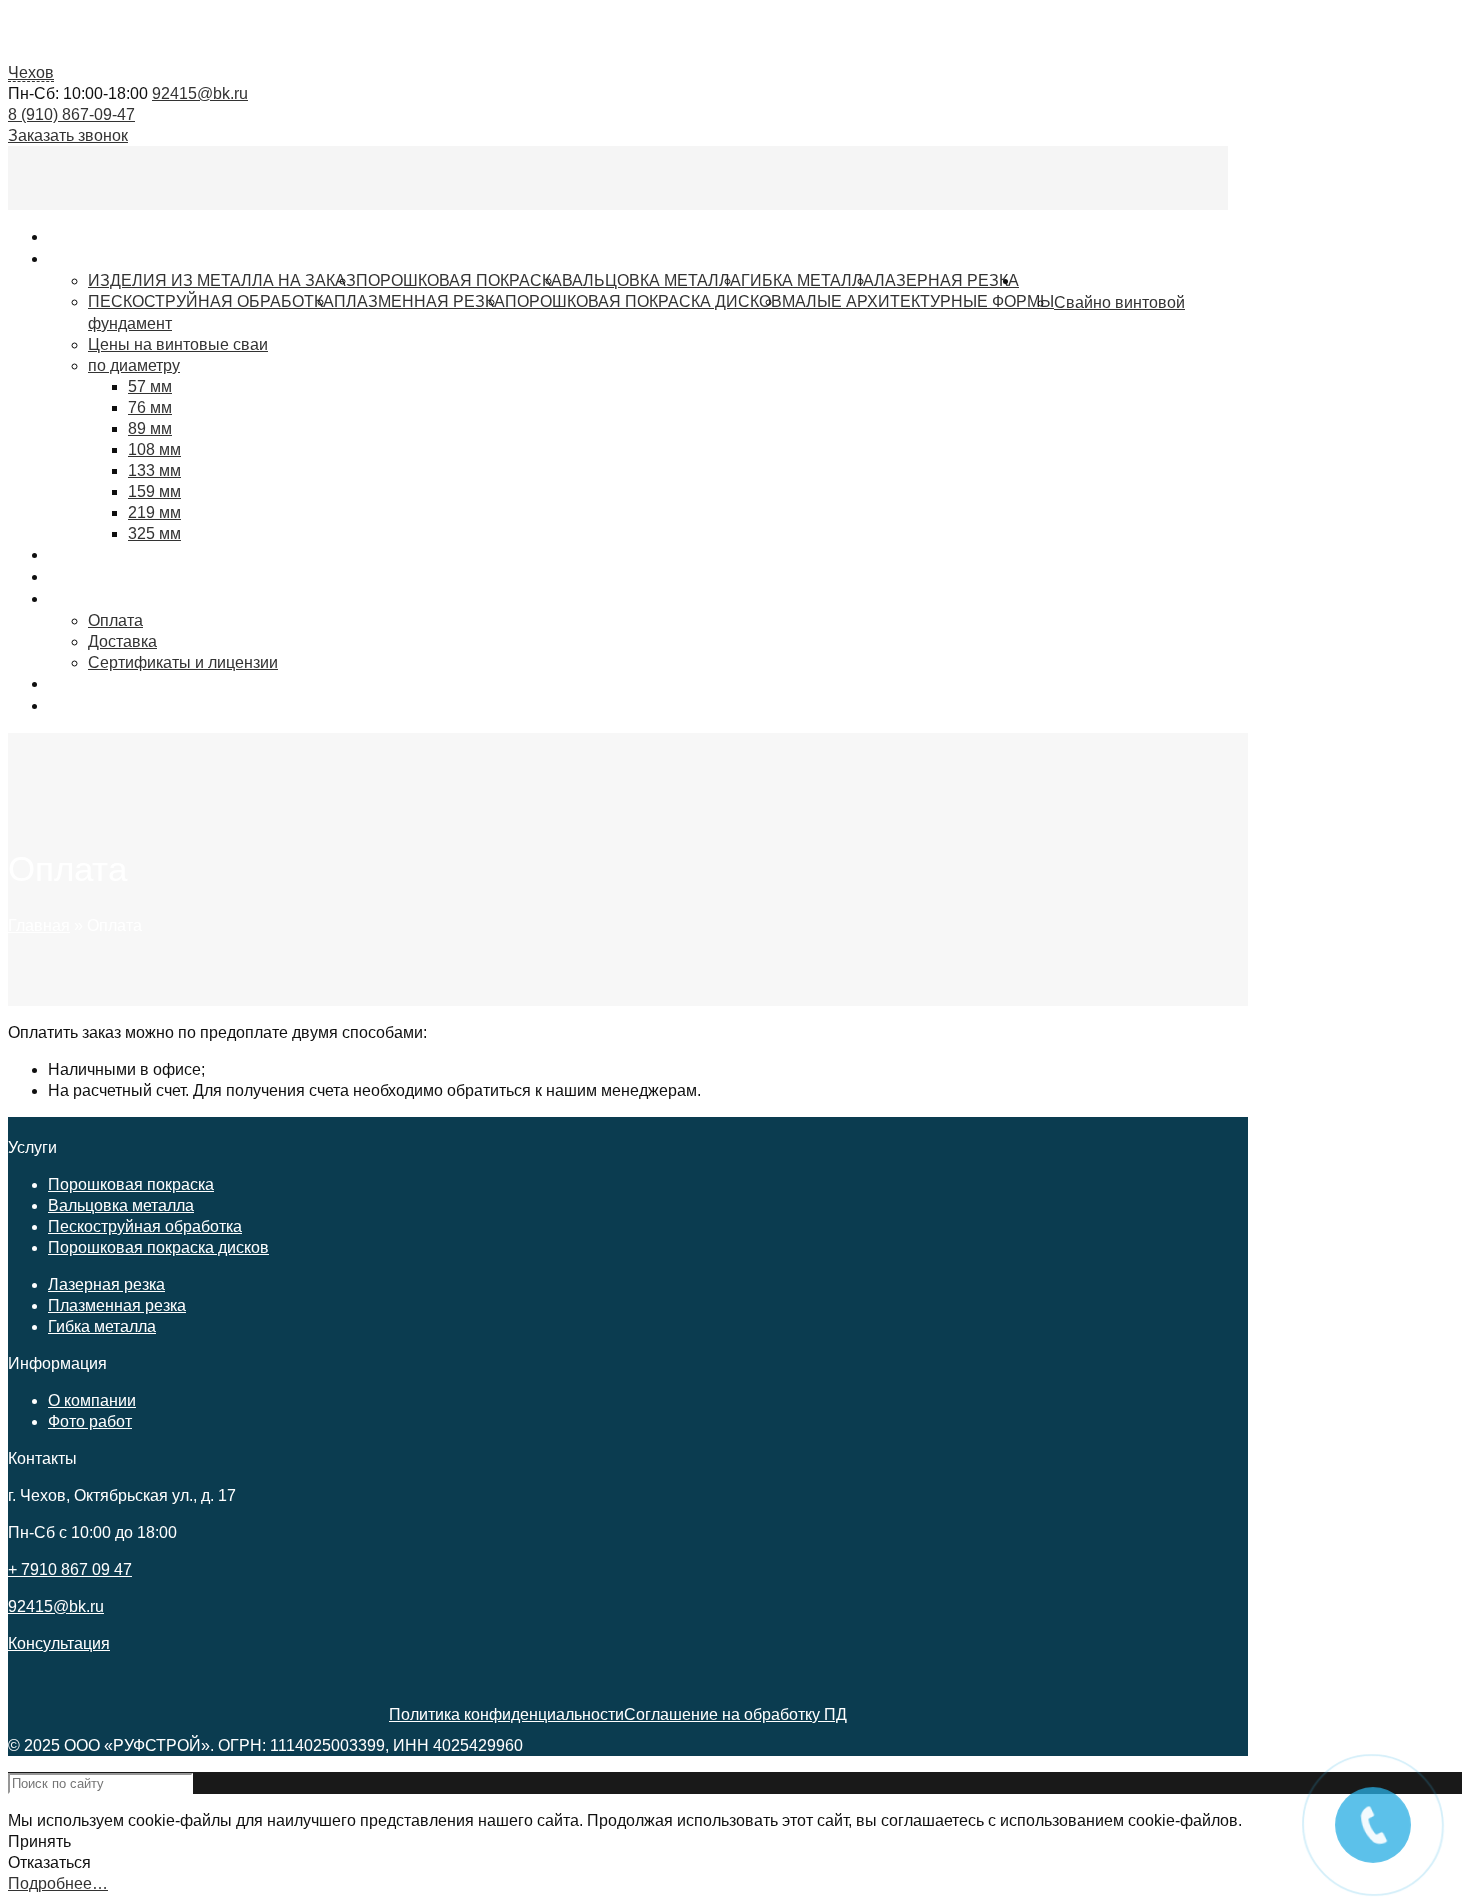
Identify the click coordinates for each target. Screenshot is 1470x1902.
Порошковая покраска (131, 1184)
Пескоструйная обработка (145, 1226)
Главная (39, 925)
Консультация (59, 1643)
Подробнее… (58, 1883)
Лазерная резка (106, 1284)
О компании (92, 1400)
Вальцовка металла (121, 1205)
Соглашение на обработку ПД (735, 1714)
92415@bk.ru (200, 93)
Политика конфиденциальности (506, 1714)
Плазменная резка (117, 1305)
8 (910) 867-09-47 (71, 114)
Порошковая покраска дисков (158, 1247)
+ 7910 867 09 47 (70, 1569)
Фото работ (90, 1421)
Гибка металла (102, 1326)
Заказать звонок (68, 135)
